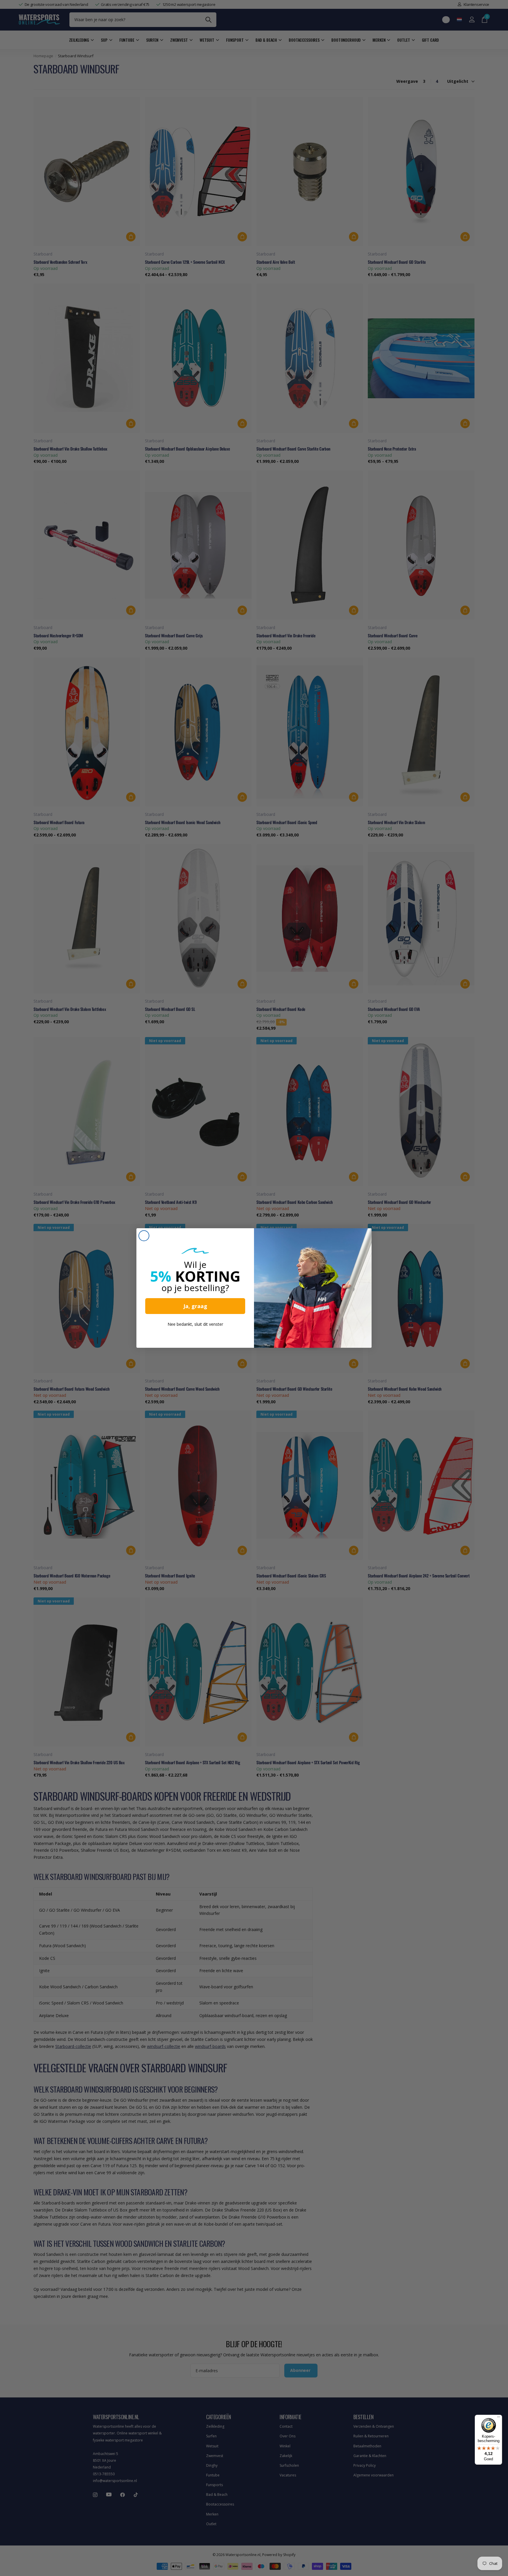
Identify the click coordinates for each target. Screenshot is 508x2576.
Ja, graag (195, 1306)
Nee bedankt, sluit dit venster (195, 1324)
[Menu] (499, 2418)
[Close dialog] (144, 1236)
